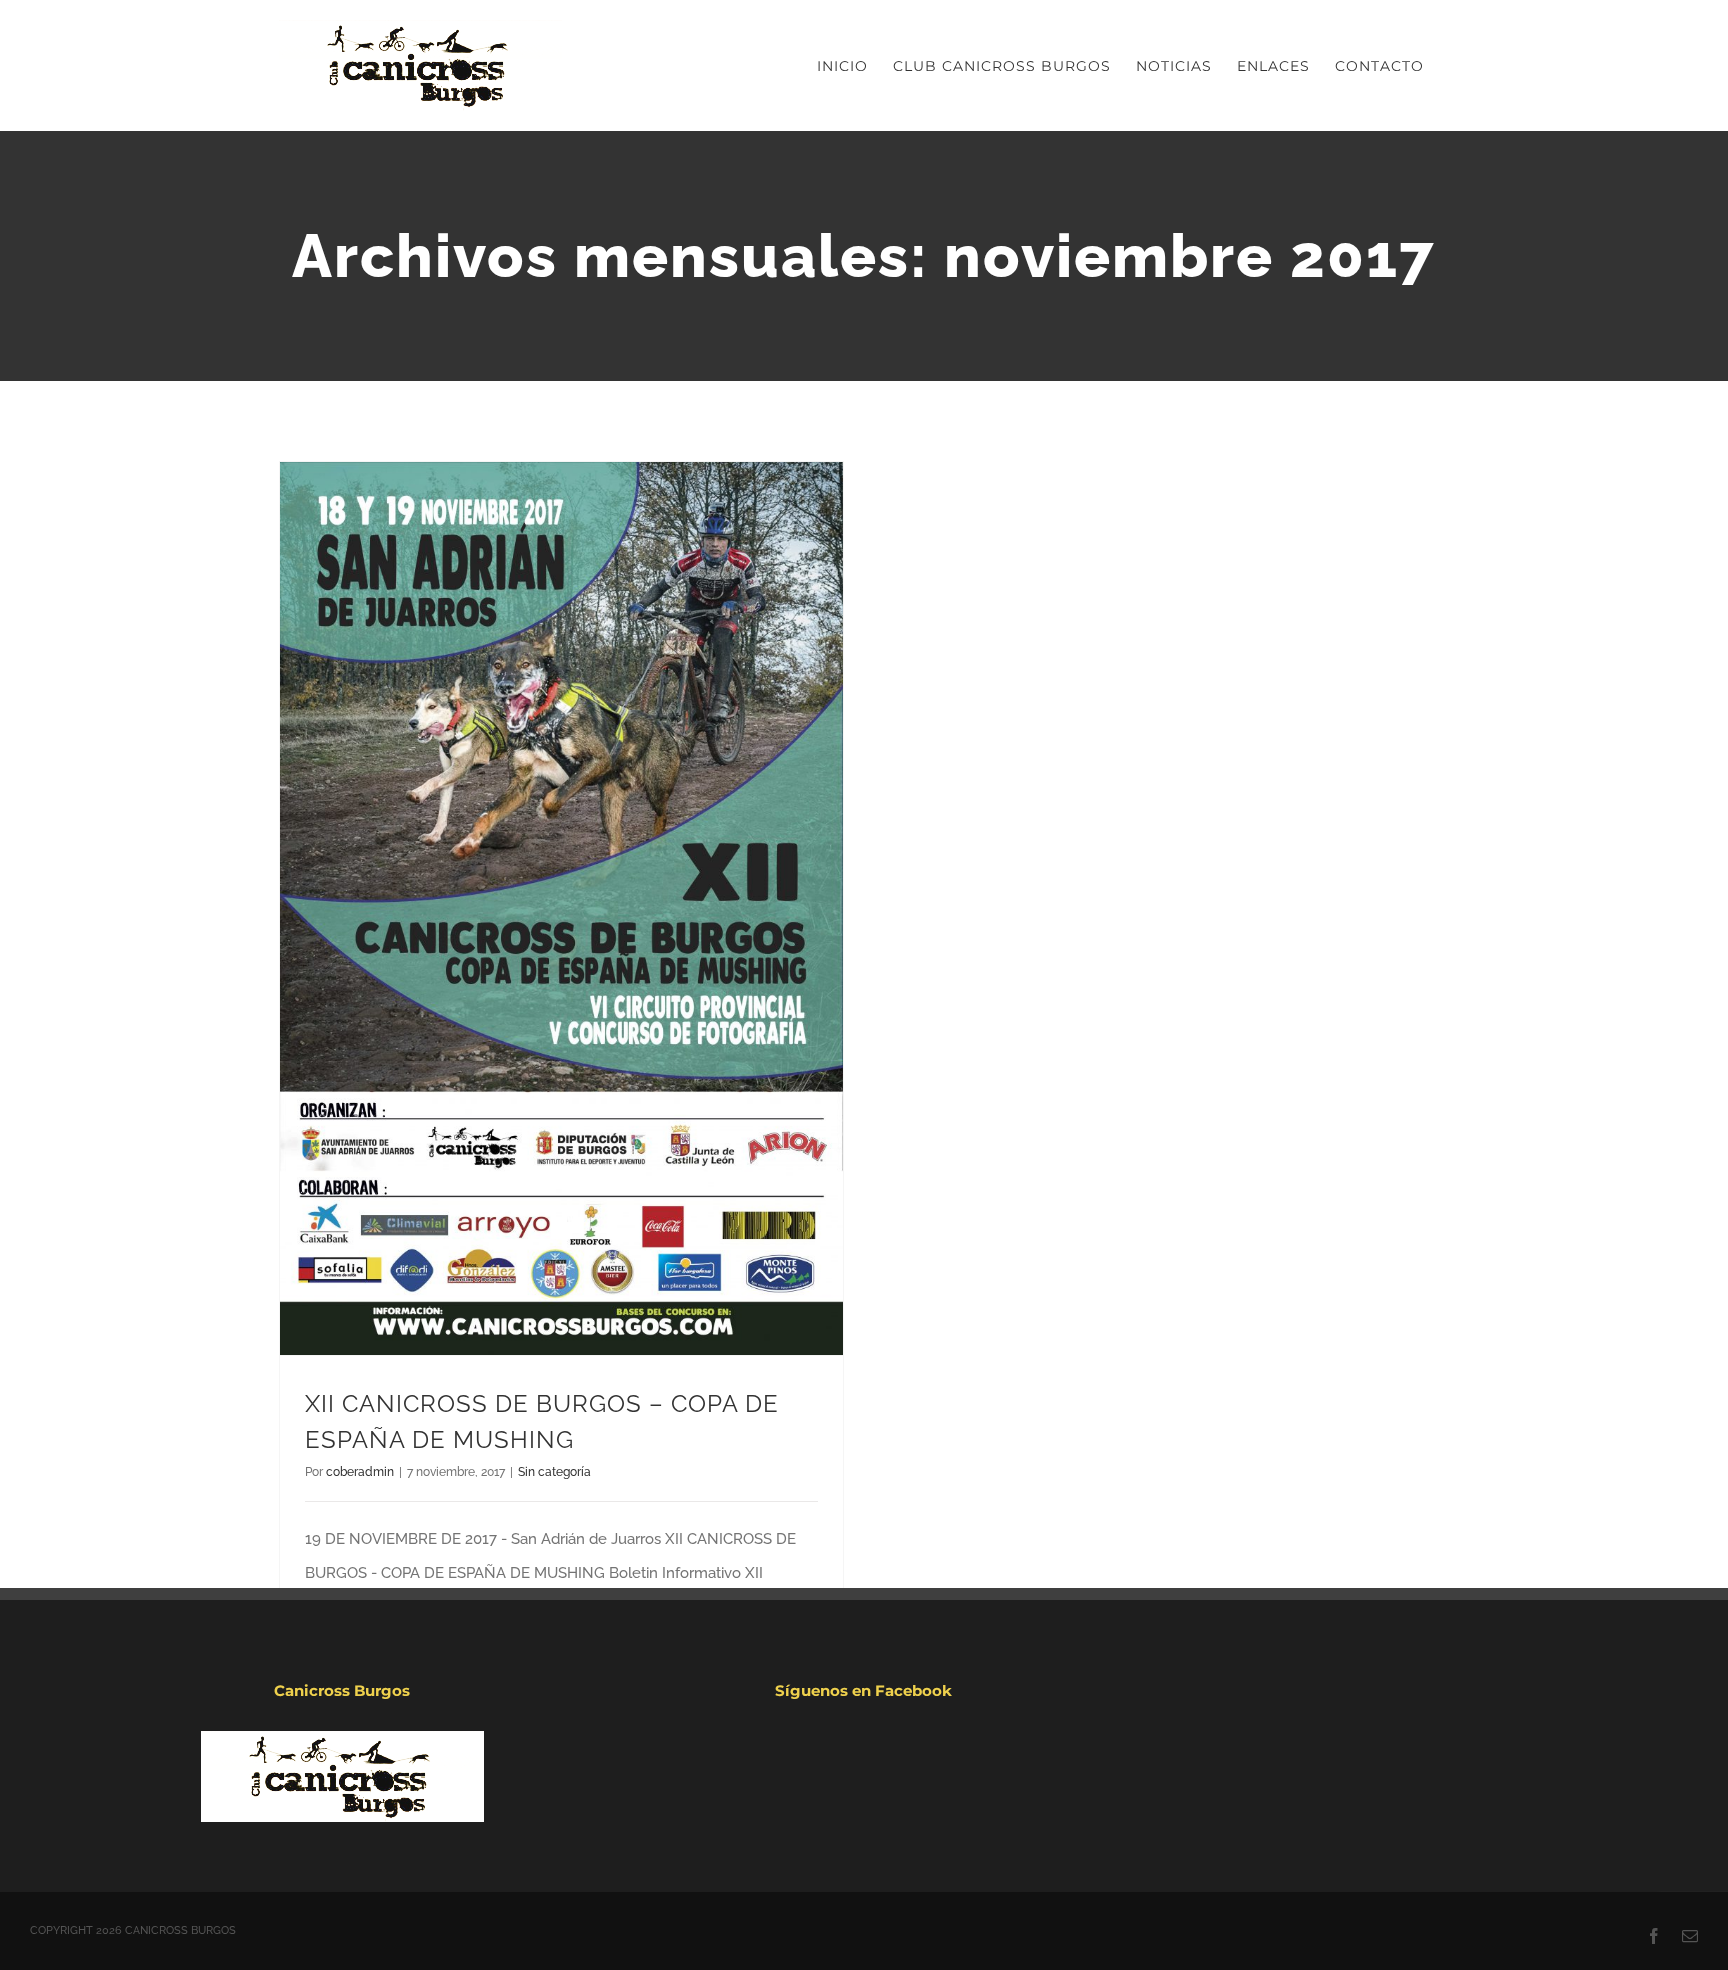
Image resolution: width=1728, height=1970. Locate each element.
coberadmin (360, 1472)
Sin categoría (554, 1472)
